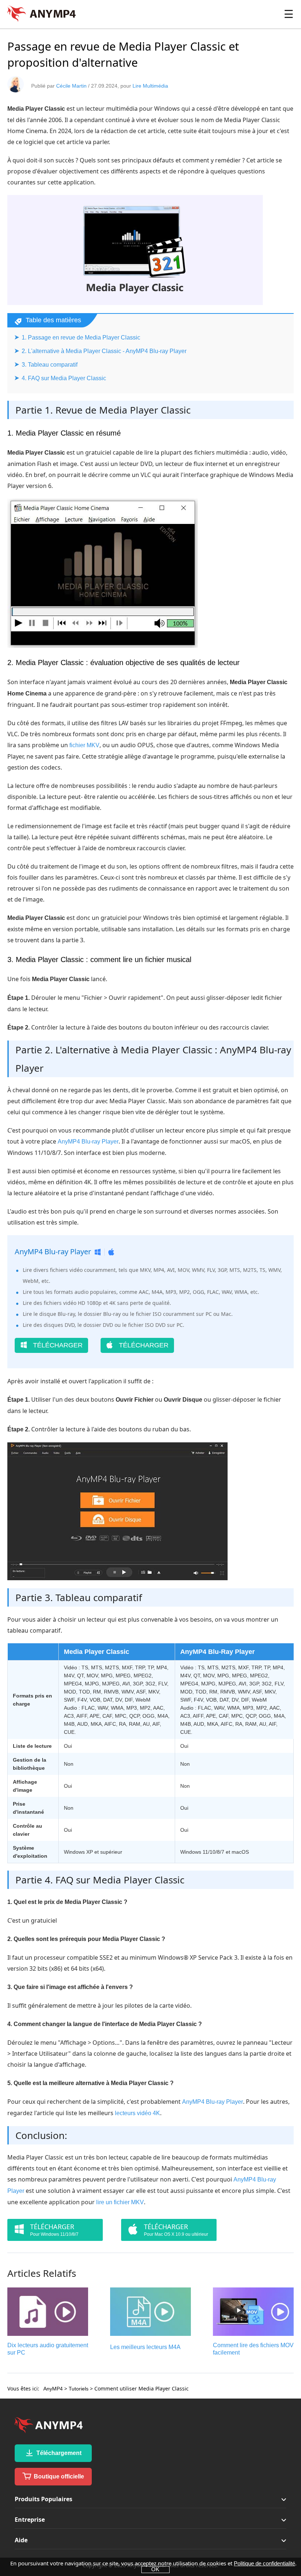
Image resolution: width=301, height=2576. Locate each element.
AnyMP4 (53, 2389)
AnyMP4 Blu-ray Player (88, 1142)
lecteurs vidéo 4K (137, 2113)
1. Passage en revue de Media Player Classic (81, 337)
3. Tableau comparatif (50, 365)
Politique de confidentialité (264, 2563)
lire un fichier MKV (120, 2202)
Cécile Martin (71, 86)
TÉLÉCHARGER (57, 1345)
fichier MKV (84, 745)
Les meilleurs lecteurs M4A (145, 2347)
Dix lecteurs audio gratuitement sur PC (48, 2349)
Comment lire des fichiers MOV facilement (253, 2349)
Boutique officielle (58, 2476)
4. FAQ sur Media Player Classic (64, 378)
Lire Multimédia (150, 86)
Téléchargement (58, 2453)
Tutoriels (79, 2389)
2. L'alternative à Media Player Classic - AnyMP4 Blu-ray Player (104, 351)
